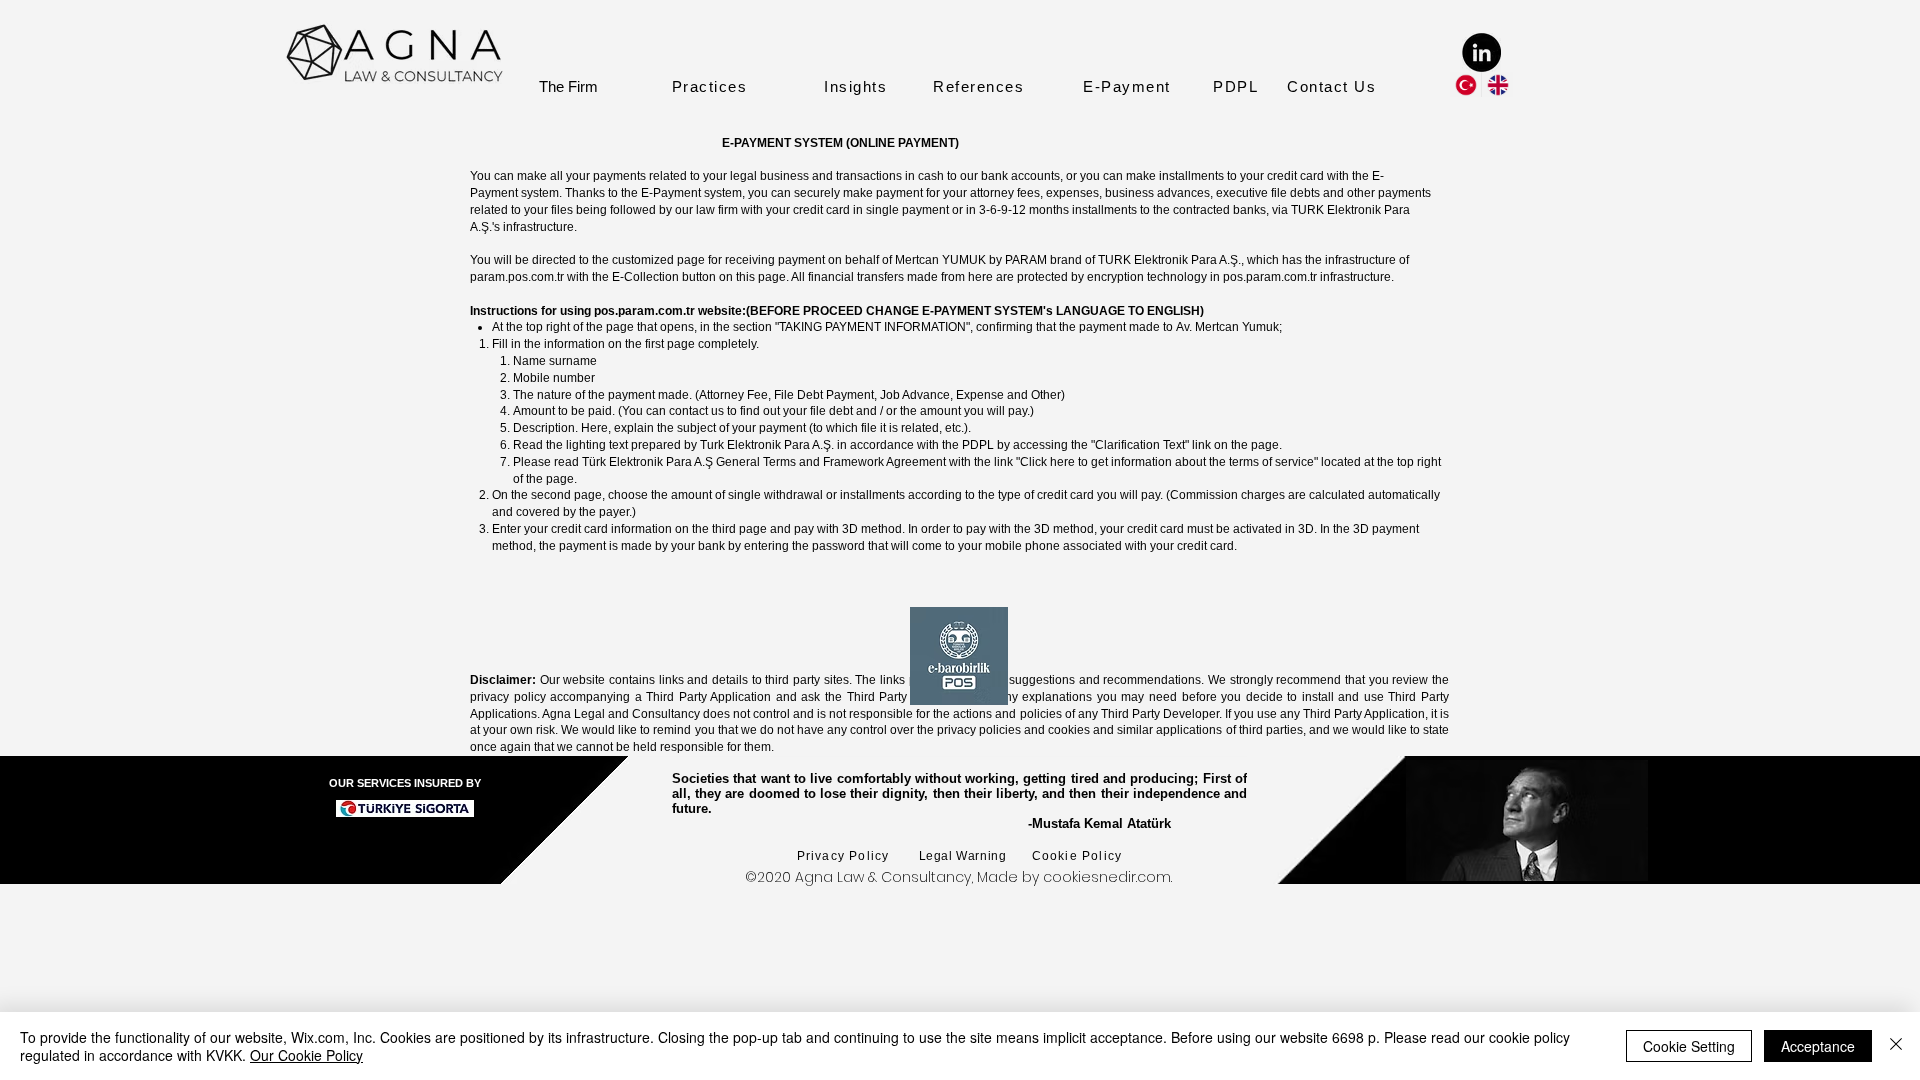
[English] (1497, 84)
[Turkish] (1465, 84)
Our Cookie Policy (306, 1055)
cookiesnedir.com (1107, 877)
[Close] (1896, 1046)
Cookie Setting (1689, 1046)
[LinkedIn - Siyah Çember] (1481, 52)
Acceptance (1818, 1046)
